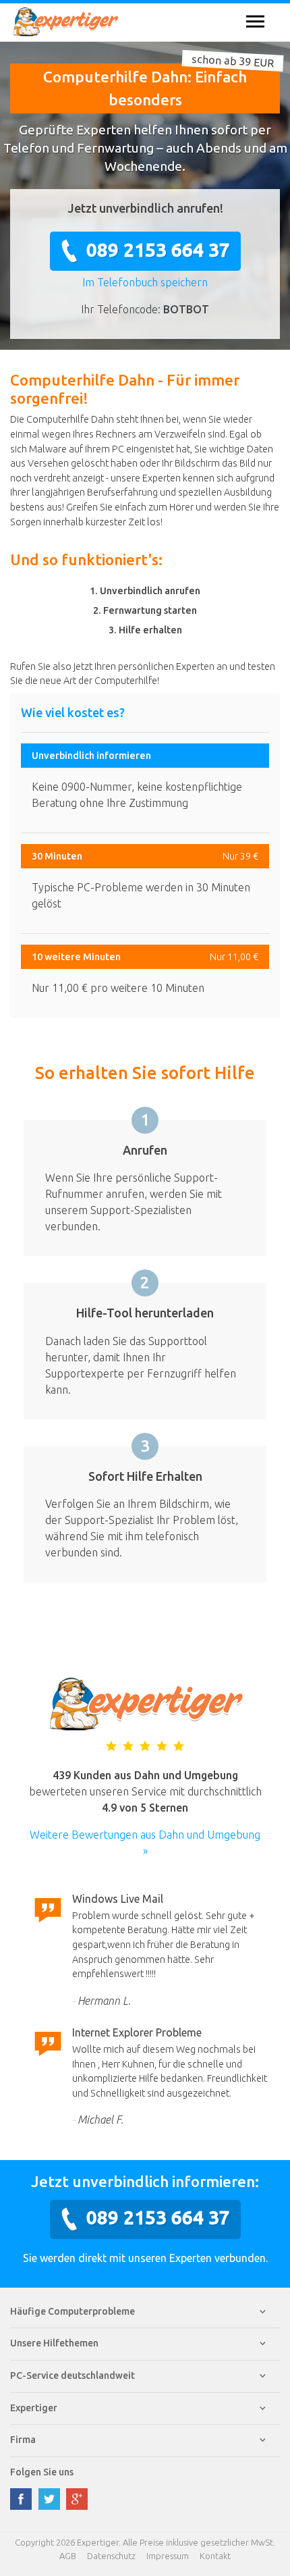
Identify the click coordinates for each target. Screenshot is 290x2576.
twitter (49, 2499)
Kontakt (215, 2556)
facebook (21, 2499)
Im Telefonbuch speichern (145, 282)
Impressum (168, 2556)
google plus (77, 2499)
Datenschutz (111, 2556)
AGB (68, 2556)
